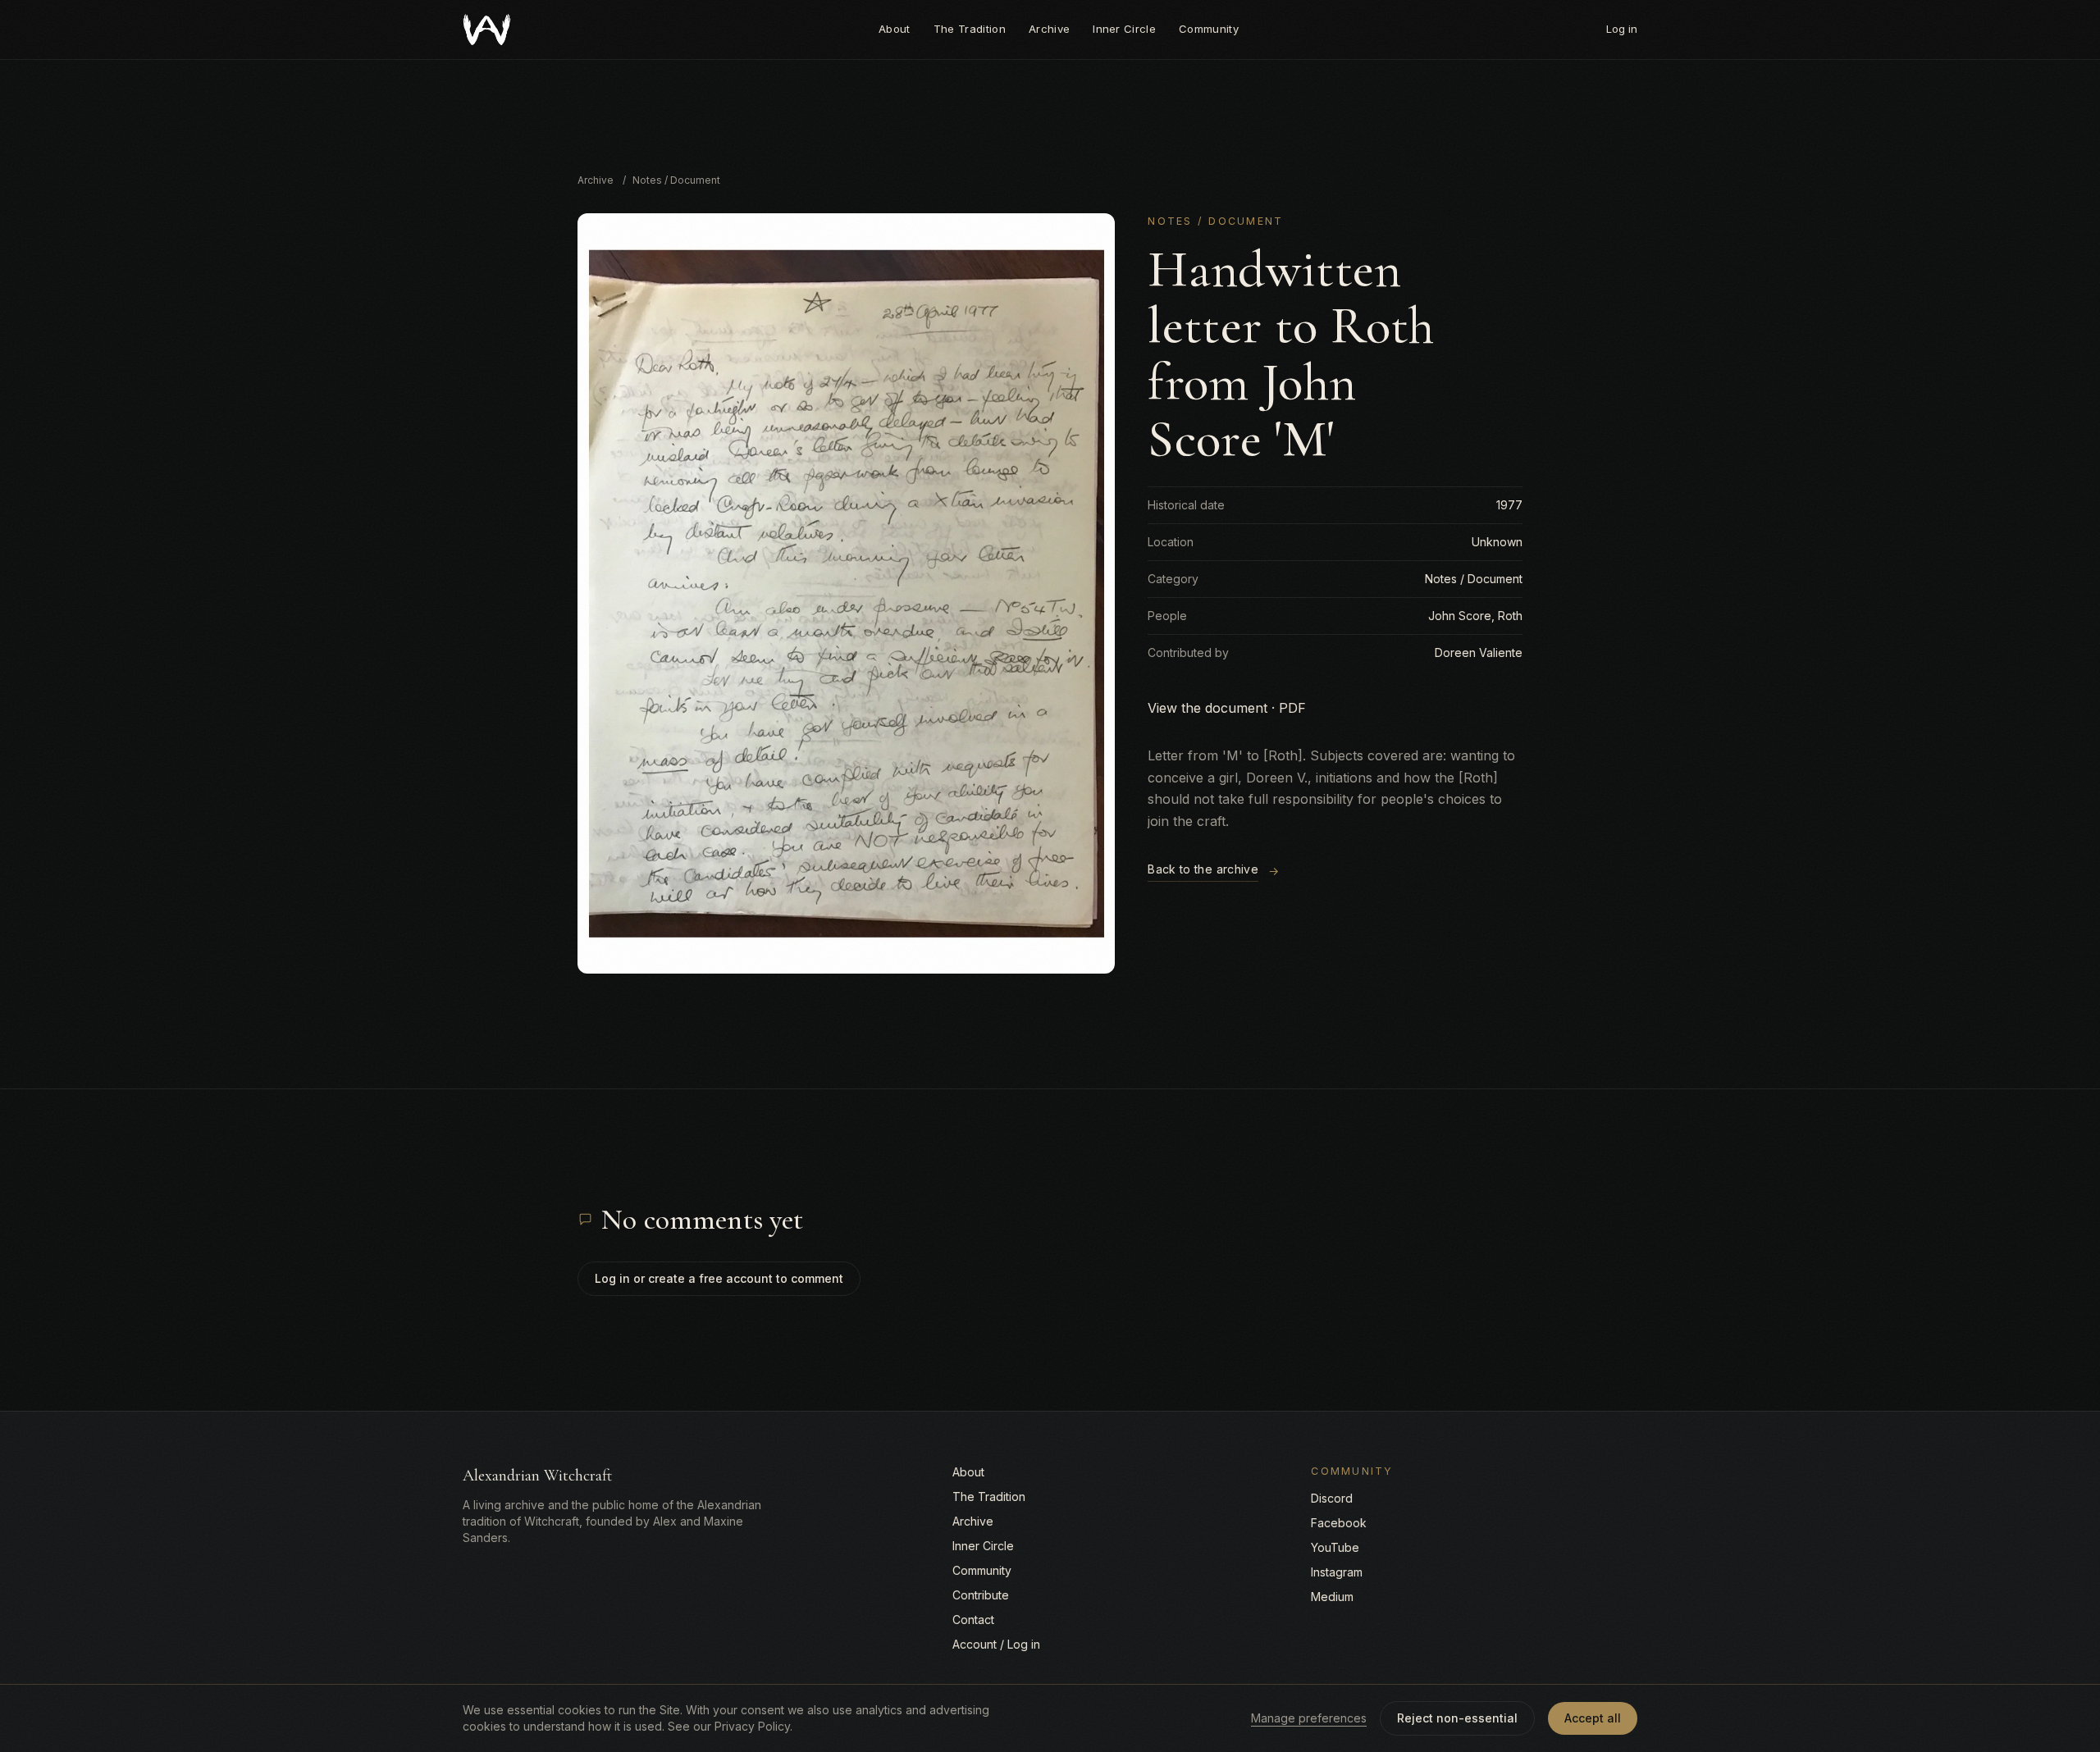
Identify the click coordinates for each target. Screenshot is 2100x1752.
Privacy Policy (752, 1726)
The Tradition (970, 29)
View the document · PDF (1227, 708)
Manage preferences (1309, 1718)
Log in (1622, 29)
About (895, 29)
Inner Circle (1124, 29)
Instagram (1337, 1572)
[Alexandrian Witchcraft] (487, 30)
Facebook (1339, 1523)
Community (1209, 29)
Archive (1049, 29)
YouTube (1335, 1547)
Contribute (981, 1595)
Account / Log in (996, 1644)
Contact (973, 1620)
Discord (1332, 1498)
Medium (1332, 1597)
